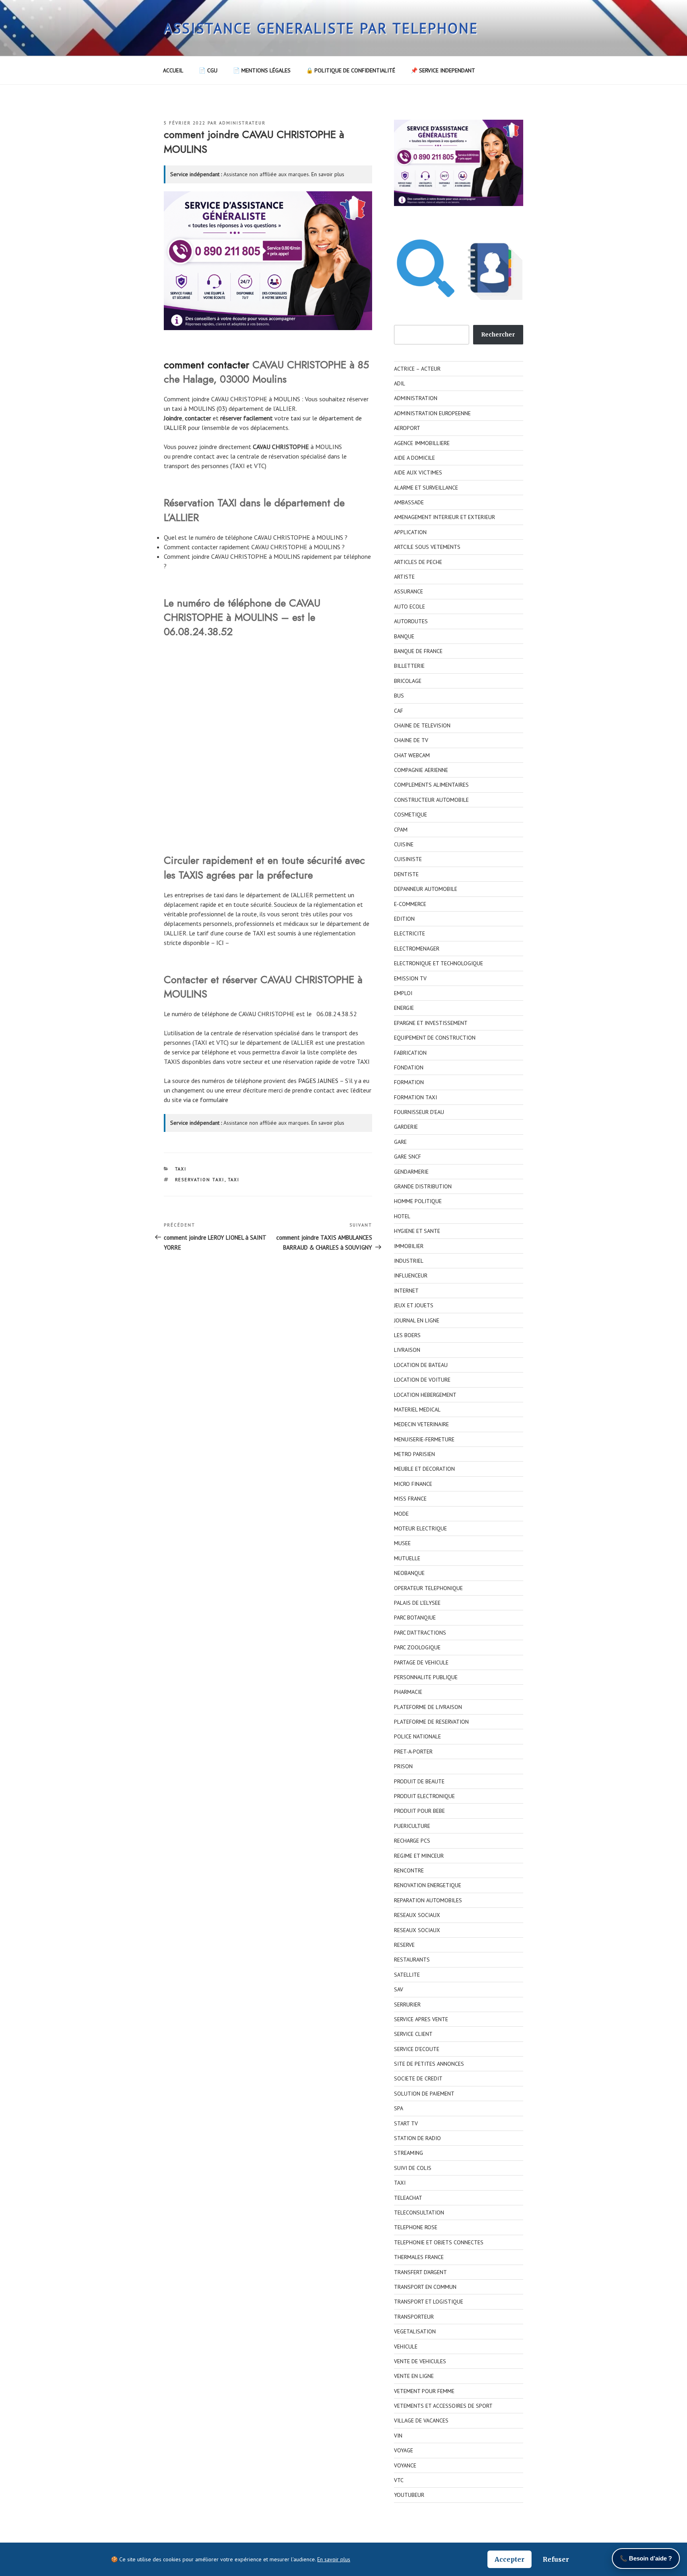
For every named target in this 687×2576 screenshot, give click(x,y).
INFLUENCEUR (411, 1275)
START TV (406, 2123)
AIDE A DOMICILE (414, 458)
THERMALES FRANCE (419, 2257)
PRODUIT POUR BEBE (419, 1811)
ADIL (400, 383)
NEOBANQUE (409, 1573)
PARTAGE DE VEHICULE (421, 1662)
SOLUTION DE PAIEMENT (424, 2094)
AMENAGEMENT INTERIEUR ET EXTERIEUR (444, 517)
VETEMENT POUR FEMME (424, 2391)
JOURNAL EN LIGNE (417, 1320)
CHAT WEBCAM (412, 755)
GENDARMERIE (411, 1172)
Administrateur (242, 123)
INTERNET (406, 1291)
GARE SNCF (408, 1157)
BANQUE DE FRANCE (418, 651)
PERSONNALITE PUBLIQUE (426, 1677)
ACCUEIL (173, 70)
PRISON (403, 1766)
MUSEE (402, 1543)
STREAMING (409, 2153)
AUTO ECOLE (409, 607)
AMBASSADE (409, 502)
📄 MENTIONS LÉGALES (262, 70)
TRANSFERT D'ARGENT (420, 2272)
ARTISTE (404, 577)
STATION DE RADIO (417, 2138)
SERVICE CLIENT (413, 2034)
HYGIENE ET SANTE (417, 1231)
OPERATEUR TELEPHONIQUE (428, 1588)
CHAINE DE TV (411, 740)
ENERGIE (404, 1008)
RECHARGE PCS (412, 1841)
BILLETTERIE (409, 666)
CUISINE (404, 844)
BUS (399, 696)
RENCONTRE (409, 1870)
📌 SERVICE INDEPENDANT (443, 70)
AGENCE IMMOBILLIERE (422, 443)
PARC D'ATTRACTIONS (420, 1633)
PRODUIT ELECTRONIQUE (424, 1796)
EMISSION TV (410, 978)
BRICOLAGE (408, 681)
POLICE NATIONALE (417, 1736)
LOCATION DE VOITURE (422, 1380)
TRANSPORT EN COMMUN (425, 2287)
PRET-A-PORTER (413, 1752)
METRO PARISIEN (414, 1454)
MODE (401, 1514)
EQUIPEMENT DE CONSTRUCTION (435, 1038)
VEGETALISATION (415, 2331)
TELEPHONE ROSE (416, 2227)
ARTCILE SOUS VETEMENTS (427, 547)
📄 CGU (208, 70)
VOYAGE (404, 2450)
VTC (399, 2480)
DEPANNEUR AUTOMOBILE (426, 889)
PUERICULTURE (412, 1826)
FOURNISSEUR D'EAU (419, 1112)
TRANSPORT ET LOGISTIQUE (429, 2302)
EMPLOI (403, 993)
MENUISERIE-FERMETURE (424, 1439)
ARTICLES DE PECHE (418, 562)
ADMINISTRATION (416, 398)
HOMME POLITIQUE (418, 1201)
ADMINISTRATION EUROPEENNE (432, 413)
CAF (399, 711)
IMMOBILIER (409, 1246)
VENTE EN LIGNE (414, 2376)
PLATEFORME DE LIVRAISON (428, 1707)
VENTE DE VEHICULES (420, 2361)
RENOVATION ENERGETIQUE (428, 1885)
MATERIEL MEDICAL (417, 1410)
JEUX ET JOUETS (414, 1305)
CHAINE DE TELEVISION (422, 725)
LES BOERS (407, 1335)
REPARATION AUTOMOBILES (428, 1900)
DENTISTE (406, 874)
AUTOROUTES (411, 621)
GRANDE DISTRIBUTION (423, 1186)
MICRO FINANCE (413, 1484)
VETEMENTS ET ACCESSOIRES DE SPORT (443, 2406)
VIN (398, 2436)
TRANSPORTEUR (414, 2317)
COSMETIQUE (410, 815)
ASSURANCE (409, 591)
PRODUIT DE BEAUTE (419, 1781)
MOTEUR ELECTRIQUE (420, 1528)
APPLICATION (410, 532)
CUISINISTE (408, 859)
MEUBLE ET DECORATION (424, 1469)
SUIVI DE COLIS (413, 2168)
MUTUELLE (407, 1558)
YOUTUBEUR (409, 2495)
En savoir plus (328, 174)
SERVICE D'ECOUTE (417, 2049)
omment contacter (209, 365)
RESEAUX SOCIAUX (417, 1915)
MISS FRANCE (410, 1499)
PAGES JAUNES (318, 1081)
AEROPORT (407, 428)
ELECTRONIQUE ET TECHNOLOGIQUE (439, 963)
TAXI (181, 1169)
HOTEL (402, 1216)
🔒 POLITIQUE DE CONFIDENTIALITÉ (351, 70)
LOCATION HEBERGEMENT (425, 1395)
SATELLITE (407, 1975)
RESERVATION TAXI (200, 1180)
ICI (220, 943)
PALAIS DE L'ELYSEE (417, 1603)
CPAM (401, 830)
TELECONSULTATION (419, 2212)
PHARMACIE (408, 1692)
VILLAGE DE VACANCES (421, 2420)
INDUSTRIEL (409, 1261)
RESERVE (404, 1945)
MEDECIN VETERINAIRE (421, 1424)
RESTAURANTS (412, 1960)
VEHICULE (406, 2347)
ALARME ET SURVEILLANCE (426, 488)
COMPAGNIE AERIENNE (421, 770)
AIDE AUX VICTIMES (418, 472)
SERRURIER (407, 2004)
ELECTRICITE (409, 933)
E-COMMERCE (410, 904)
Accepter (509, 2559)
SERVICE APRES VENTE (421, 2019)
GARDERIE (406, 1127)
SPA (399, 2108)
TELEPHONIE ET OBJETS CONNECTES (439, 2242)
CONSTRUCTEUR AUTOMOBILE (431, 800)
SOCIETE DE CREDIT (418, 2078)
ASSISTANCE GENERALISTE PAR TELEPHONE (321, 28)
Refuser (556, 2559)
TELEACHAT (408, 2198)
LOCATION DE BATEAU (421, 1365)
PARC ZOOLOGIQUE (417, 1647)
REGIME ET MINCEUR (419, 1856)
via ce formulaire (206, 1100)
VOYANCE (405, 2465)
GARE (400, 1142)
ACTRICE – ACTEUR (417, 369)
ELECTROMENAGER (417, 949)
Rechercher (498, 334)
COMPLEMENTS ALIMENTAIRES (431, 785)
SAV (399, 1989)
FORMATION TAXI (415, 1097)
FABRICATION (410, 1053)
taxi (296, 418)
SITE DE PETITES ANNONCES (429, 2064)
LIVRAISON (407, 1350)
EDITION (404, 919)
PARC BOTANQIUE (415, 1618)
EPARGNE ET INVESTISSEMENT (431, 1023)
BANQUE (404, 636)
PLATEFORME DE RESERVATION (431, 1722)
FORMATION (409, 1082)
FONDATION (409, 1067)
